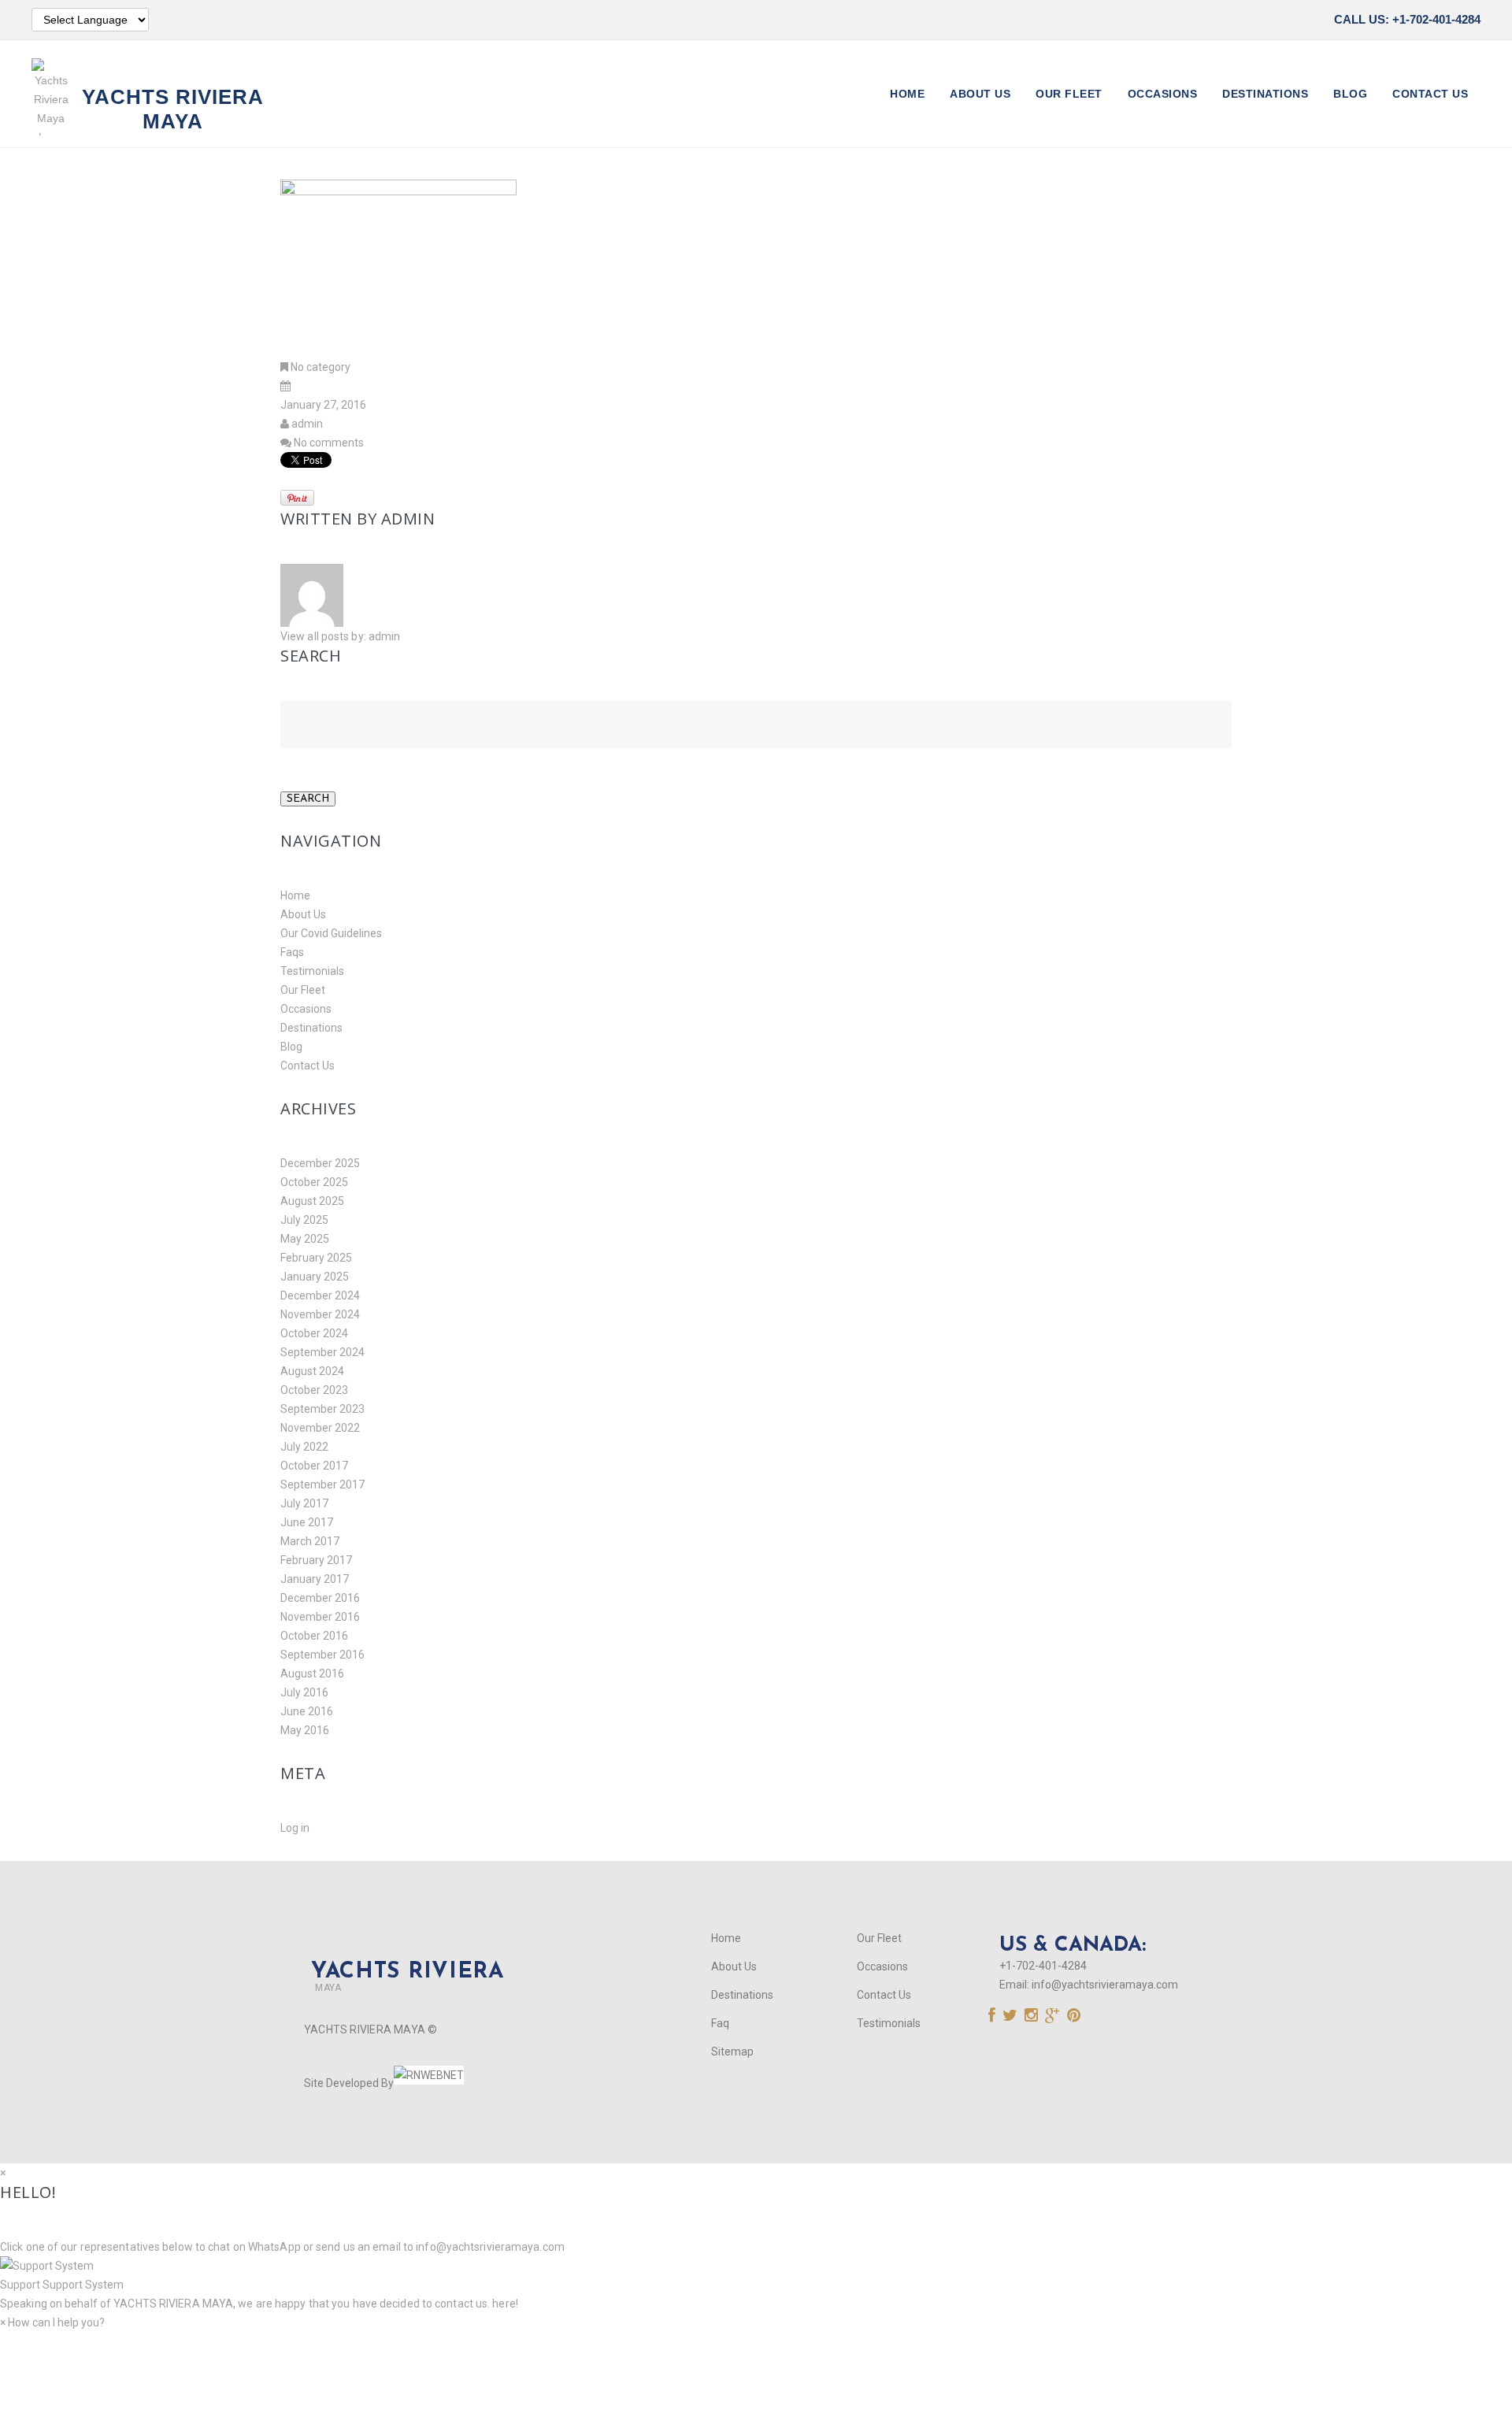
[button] (756, 2275)
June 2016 (307, 1711)
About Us (980, 94)
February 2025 (316, 1258)
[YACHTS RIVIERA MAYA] (404, 1945)
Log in (295, 1828)
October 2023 (314, 1390)
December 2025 (320, 1163)
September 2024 (322, 1352)
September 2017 (322, 1484)
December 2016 (320, 1598)
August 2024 (312, 1371)
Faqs (292, 952)
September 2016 (322, 1655)
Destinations (1265, 94)
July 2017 (304, 1503)
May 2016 (305, 1730)
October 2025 (314, 1182)
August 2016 (312, 1674)
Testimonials (312, 971)
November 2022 (320, 1428)
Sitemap (732, 2052)
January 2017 (315, 1579)
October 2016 (314, 1636)
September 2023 (322, 1409)
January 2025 (315, 1277)
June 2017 (307, 1522)
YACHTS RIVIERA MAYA (172, 2304)
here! (505, 2304)
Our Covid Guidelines (331, 933)
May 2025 (305, 1239)
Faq (720, 2023)
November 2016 (320, 1617)
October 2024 (314, 1333)
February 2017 (316, 1560)
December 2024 (320, 1295)
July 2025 (304, 1220)
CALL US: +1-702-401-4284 (1407, 19)
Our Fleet (1069, 94)
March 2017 (310, 1541)
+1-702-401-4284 (1043, 1966)
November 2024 (320, 1314)
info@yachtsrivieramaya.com (1105, 1985)
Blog (1350, 94)
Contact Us (1430, 94)
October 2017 (314, 1466)
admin (307, 424)
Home (907, 94)
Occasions (1163, 94)
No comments (329, 443)
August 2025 (312, 1201)
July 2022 (304, 1447)
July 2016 (304, 1692)
